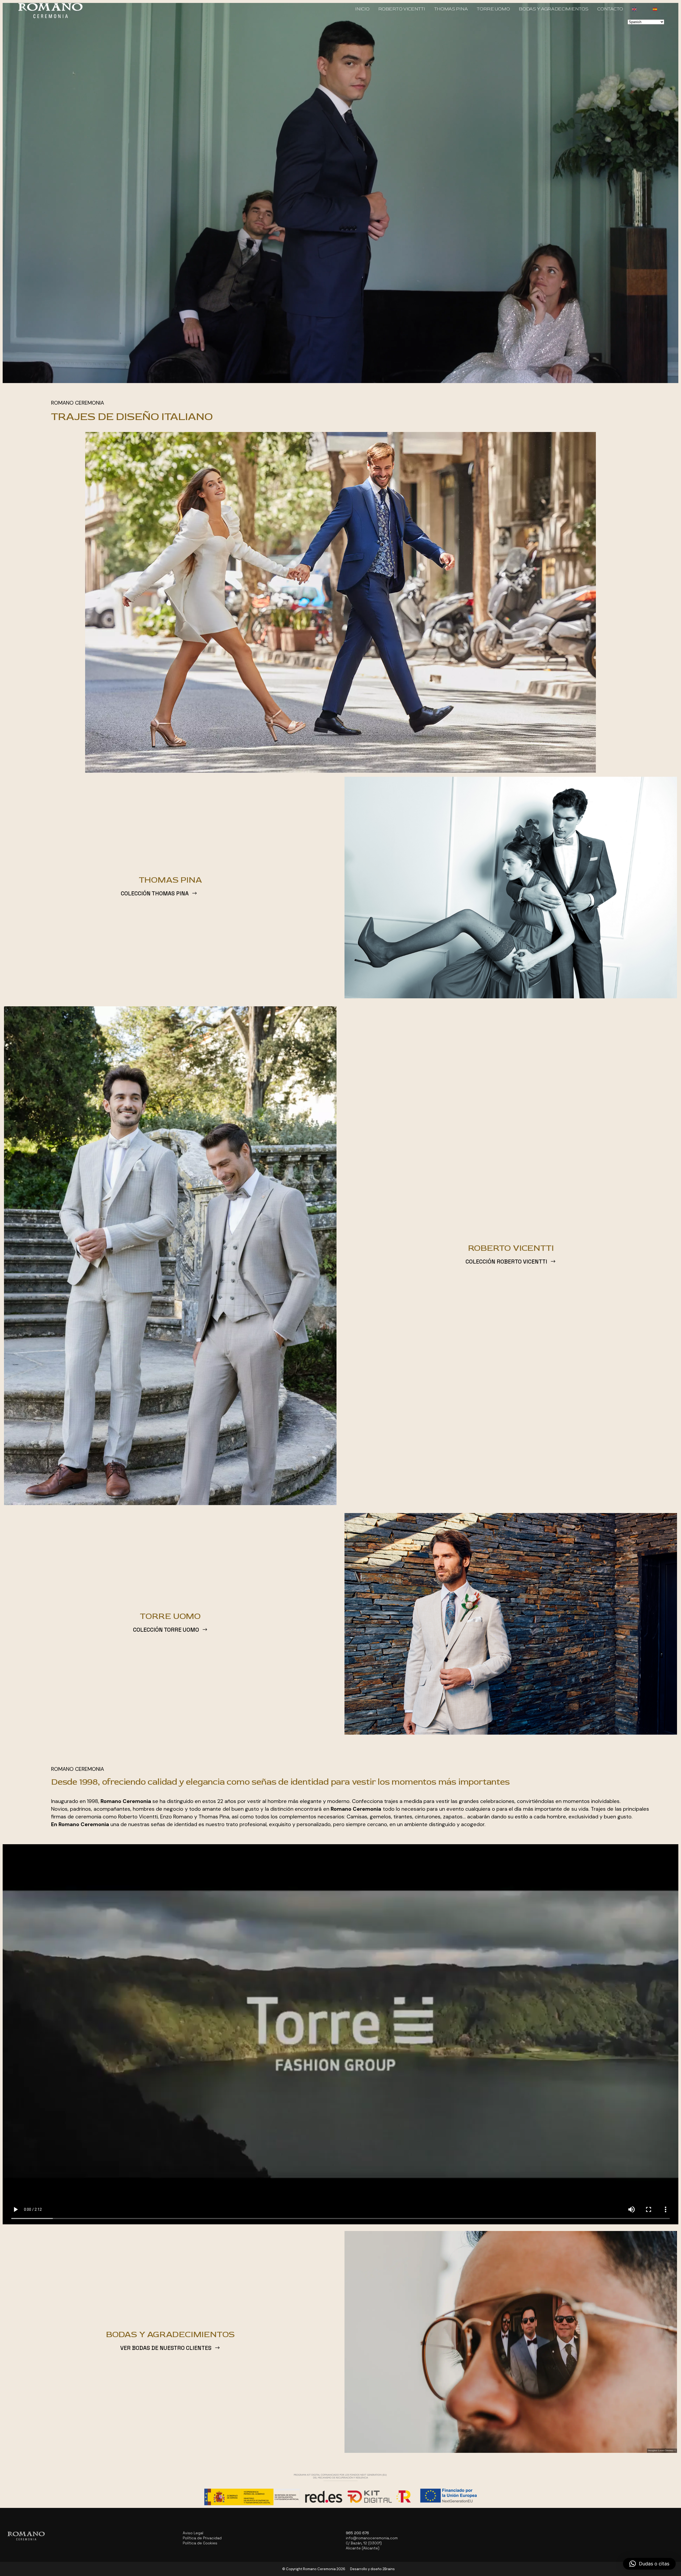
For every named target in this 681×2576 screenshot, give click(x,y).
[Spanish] (659, 9)
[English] (638, 9)
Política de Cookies (200, 2543)
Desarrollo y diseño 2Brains (372, 2569)
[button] (649, 2564)
